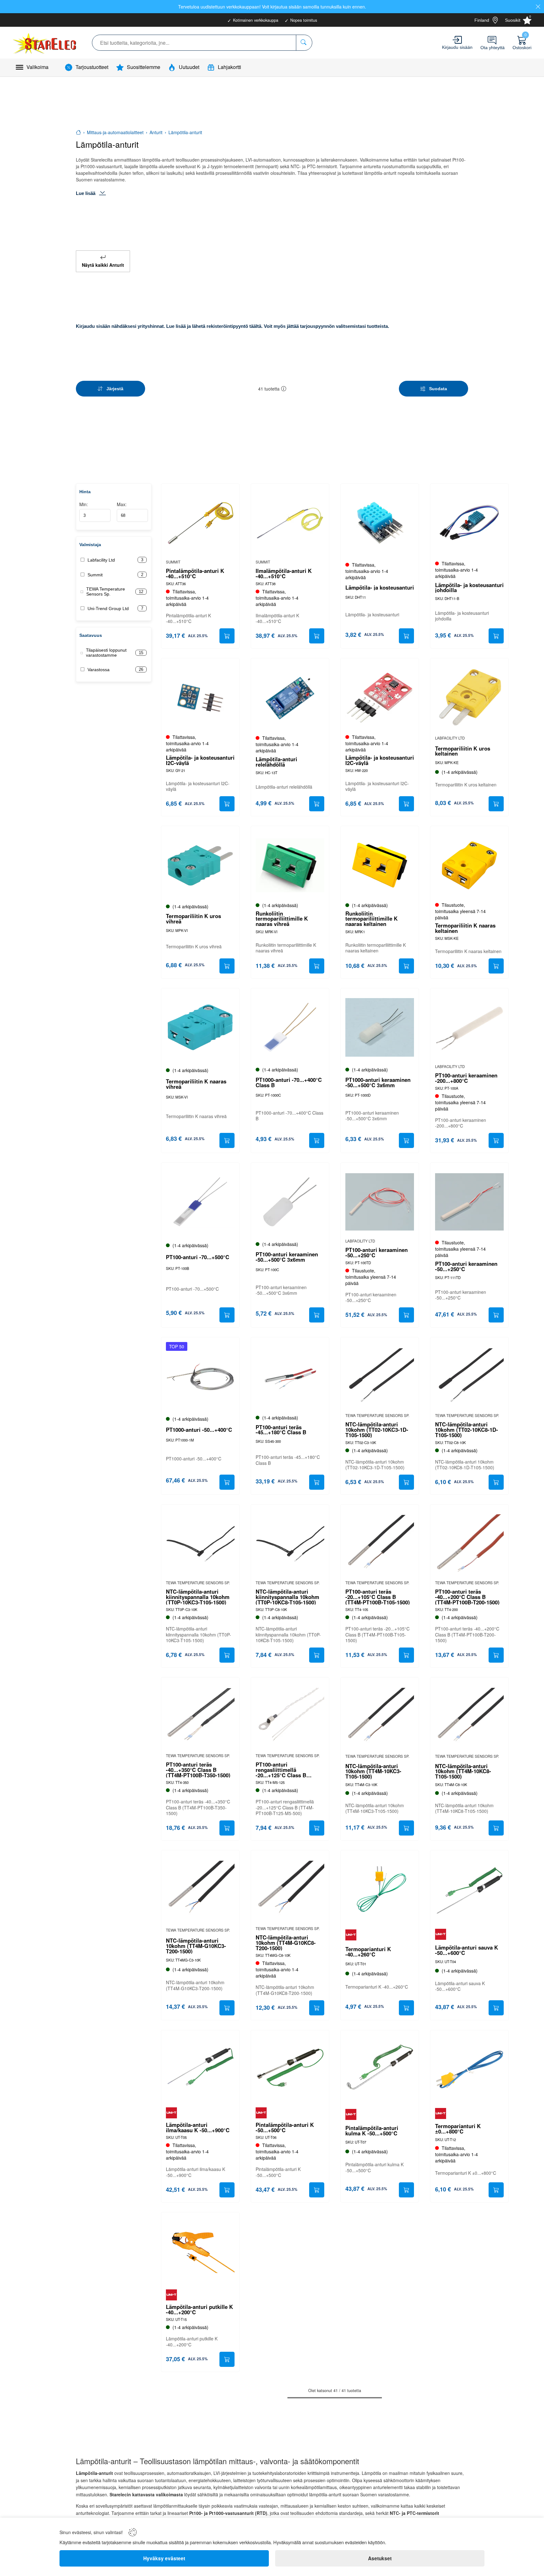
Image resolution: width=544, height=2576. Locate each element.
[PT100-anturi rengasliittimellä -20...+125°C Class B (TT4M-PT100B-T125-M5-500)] (290, 1716)
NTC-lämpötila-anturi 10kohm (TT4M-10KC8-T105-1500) (463, 1771)
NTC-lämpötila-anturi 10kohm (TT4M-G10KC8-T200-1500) (286, 1943)
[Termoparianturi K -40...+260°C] (380, 1889)
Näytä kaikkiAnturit (103, 265)
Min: (84, 504)
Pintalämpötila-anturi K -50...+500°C (285, 2128)
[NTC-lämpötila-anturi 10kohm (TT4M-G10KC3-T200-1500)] (200, 1889)
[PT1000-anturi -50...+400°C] (200, 1376)
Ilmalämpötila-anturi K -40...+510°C (284, 574)
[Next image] (227, 1379)
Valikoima (37, 67)
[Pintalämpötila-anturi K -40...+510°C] (200, 523)
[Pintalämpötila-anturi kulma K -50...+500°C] (380, 2069)
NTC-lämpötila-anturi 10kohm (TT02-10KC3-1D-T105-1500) (377, 1430)
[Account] (457, 40)
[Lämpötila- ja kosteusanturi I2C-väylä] (200, 697)
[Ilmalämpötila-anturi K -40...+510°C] (290, 523)
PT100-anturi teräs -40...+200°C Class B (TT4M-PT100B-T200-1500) (467, 1597)
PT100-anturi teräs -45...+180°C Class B (281, 1430)
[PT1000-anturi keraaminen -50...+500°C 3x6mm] (380, 1027)
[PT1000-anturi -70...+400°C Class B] (290, 1027)
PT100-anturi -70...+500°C (198, 1257)
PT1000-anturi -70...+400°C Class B (289, 1082)
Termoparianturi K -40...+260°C (368, 1952)
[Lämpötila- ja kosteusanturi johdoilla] (469, 523)
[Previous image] (174, 1379)
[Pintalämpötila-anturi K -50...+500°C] (290, 2069)
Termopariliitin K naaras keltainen (465, 928)
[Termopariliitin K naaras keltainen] (469, 865)
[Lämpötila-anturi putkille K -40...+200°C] (200, 2251)
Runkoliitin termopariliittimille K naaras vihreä (282, 919)
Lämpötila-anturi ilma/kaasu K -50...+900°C (198, 2128)
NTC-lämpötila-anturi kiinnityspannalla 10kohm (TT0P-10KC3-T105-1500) (198, 1597)
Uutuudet (189, 67)
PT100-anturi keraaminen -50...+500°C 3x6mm (287, 1257)
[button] (284, 389)
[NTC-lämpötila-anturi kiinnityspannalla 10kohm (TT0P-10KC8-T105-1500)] (290, 1544)
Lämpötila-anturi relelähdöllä (276, 762)
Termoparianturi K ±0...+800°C (458, 2129)
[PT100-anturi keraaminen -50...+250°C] (380, 1202)
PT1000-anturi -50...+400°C (199, 1430)
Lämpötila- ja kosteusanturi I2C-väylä (200, 760)
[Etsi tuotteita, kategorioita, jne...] (304, 43)
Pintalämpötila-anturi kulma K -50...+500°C (372, 2131)
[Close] (538, 7)
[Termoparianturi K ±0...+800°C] (469, 2069)
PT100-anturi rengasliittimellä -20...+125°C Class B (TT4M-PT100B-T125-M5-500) (286, 1770)
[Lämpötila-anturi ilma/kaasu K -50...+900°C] (200, 2069)
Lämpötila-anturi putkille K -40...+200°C (199, 2310)
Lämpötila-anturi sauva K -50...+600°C (467, 1950)
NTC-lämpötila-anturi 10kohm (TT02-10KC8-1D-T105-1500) (467, 1430)
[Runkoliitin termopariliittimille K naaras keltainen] (380, 865)
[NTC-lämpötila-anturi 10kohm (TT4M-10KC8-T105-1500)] (469, 1716)
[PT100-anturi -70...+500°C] (200, 1202)
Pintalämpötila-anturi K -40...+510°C (195, 574)
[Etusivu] (78, 132)
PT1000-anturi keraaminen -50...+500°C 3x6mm (378, 1082)
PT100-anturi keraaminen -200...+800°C (466, 1078)
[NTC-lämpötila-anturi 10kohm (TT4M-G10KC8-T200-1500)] (290, 1889)
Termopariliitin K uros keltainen (463, 751)
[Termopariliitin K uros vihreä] (200, 865)
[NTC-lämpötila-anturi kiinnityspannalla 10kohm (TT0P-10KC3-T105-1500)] (200, 1544)
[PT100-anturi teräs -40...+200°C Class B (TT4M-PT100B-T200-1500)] (469, 1544)
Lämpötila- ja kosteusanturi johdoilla (469, 588)
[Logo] (45, 43)
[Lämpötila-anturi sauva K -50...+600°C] (469, 1889)
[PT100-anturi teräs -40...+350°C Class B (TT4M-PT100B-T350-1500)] (200, 1716)
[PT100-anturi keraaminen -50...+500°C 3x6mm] (290, 1202)
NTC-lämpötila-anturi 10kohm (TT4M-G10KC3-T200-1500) (196, 1946)
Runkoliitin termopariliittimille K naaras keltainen (371, 919)
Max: (122, 504)
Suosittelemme (144, 67)
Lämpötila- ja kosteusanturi (380, 588)
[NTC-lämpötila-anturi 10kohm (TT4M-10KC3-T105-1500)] (380, 1716)
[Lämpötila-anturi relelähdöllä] (290, 697)
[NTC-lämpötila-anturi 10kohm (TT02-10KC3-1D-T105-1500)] (380, 1376)
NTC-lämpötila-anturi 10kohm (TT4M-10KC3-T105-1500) (373, 1771)
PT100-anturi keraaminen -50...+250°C (377, 1253)
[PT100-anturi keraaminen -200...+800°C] (469, 1027)
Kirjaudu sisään (457, 47)
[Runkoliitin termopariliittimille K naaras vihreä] (290, 865)
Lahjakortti (229, 67)
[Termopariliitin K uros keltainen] (469, 697)
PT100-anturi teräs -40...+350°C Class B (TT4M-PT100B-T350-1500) (198, 1770)
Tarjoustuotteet (92, 67)
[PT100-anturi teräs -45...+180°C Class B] (290, 1376)
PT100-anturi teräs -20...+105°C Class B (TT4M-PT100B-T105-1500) (378, 1597)
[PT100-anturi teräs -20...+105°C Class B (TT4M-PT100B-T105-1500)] (380, 1544)
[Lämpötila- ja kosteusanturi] (380, 523)
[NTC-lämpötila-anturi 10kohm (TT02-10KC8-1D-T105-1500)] (469, 1376)
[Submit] (227, 636)
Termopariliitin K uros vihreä (193, 919)
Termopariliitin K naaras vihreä (196, 1084)
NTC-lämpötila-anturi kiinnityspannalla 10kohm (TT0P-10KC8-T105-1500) (287, 1597)
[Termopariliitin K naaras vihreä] (200, 1027)
